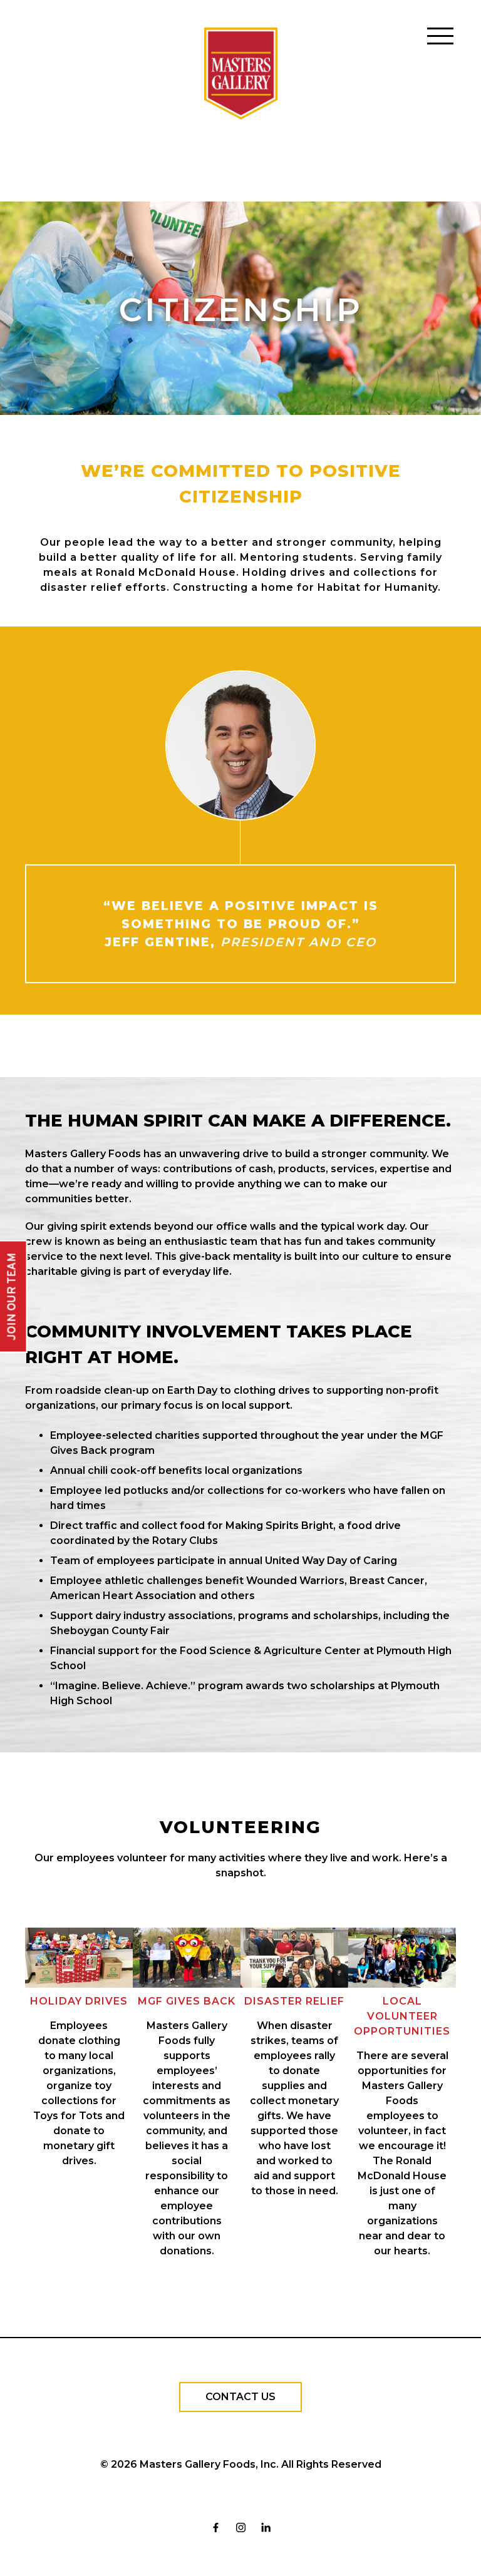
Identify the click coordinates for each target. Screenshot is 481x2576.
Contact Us (240, 2397)
